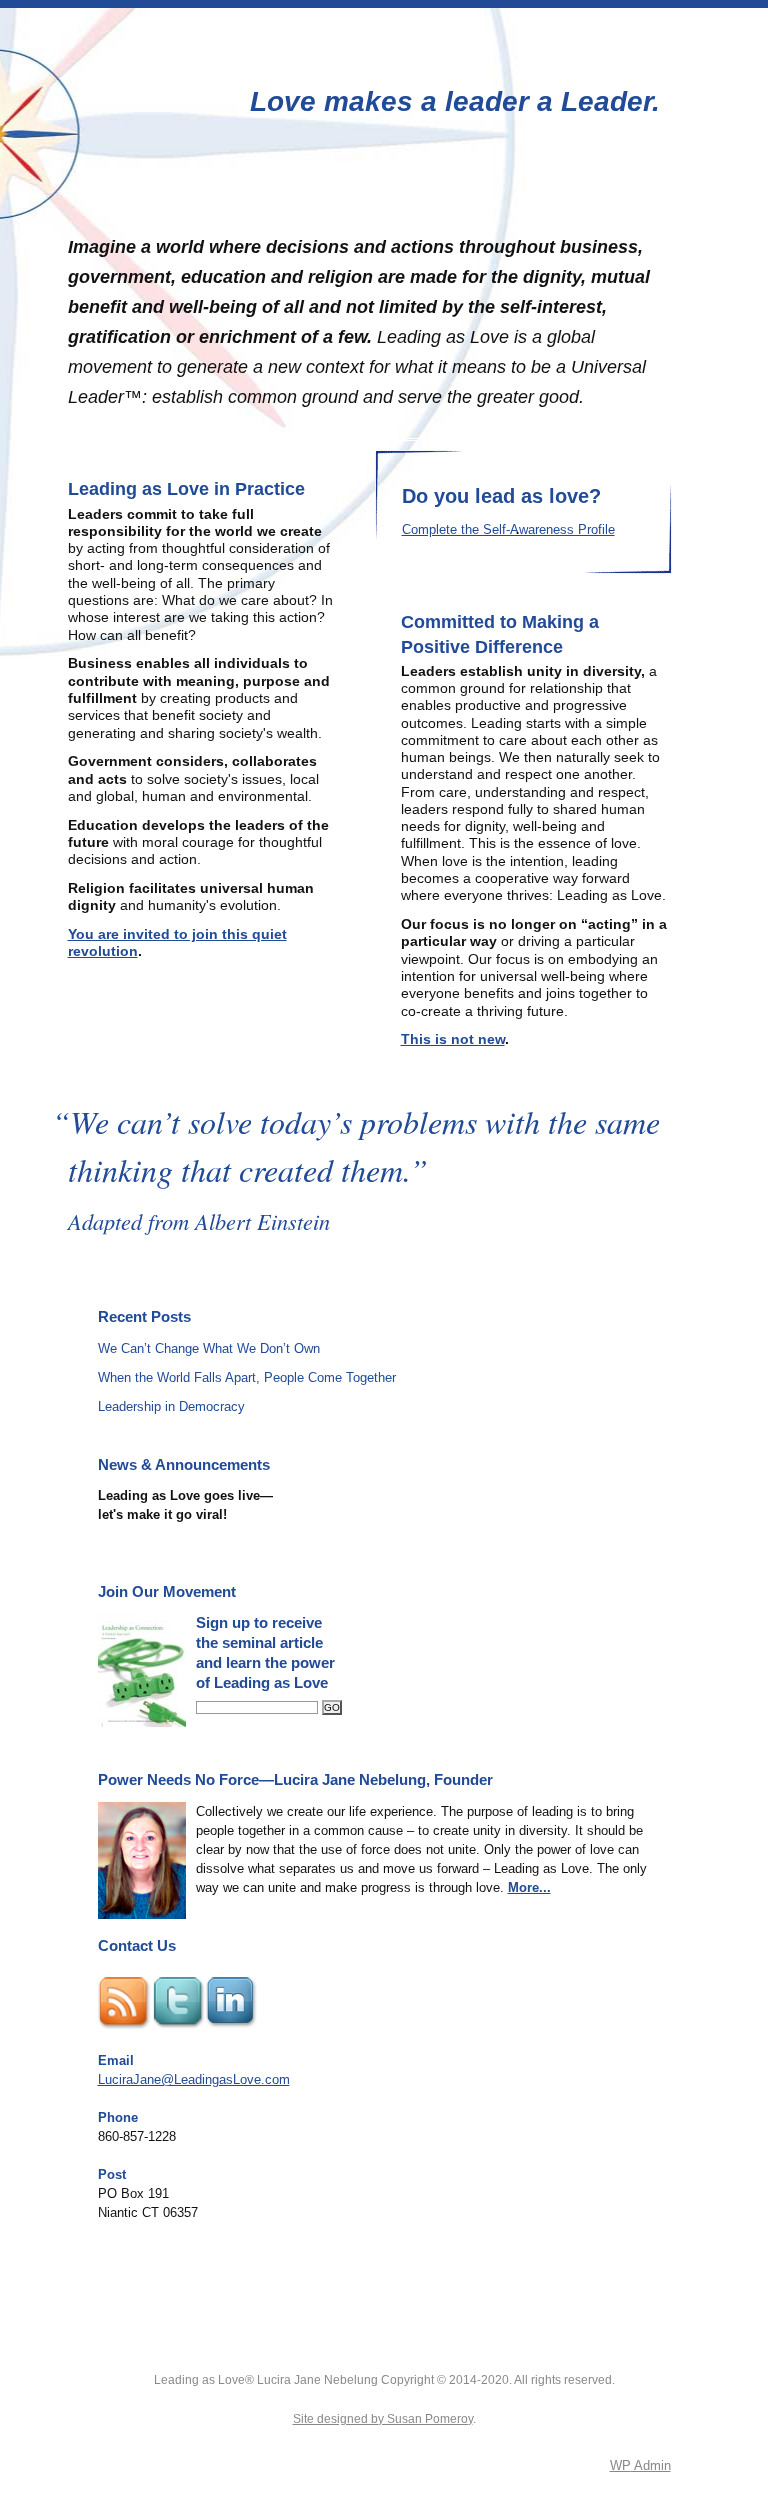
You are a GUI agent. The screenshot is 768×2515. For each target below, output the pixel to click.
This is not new (453, 1039)
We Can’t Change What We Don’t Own (209, 1348)
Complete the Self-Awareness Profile (508, 529)
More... (529, 1887)
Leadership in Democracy (171, 1406)
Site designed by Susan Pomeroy (383, 2419)
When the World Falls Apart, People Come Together (247, 1377)
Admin (640, 2465)
